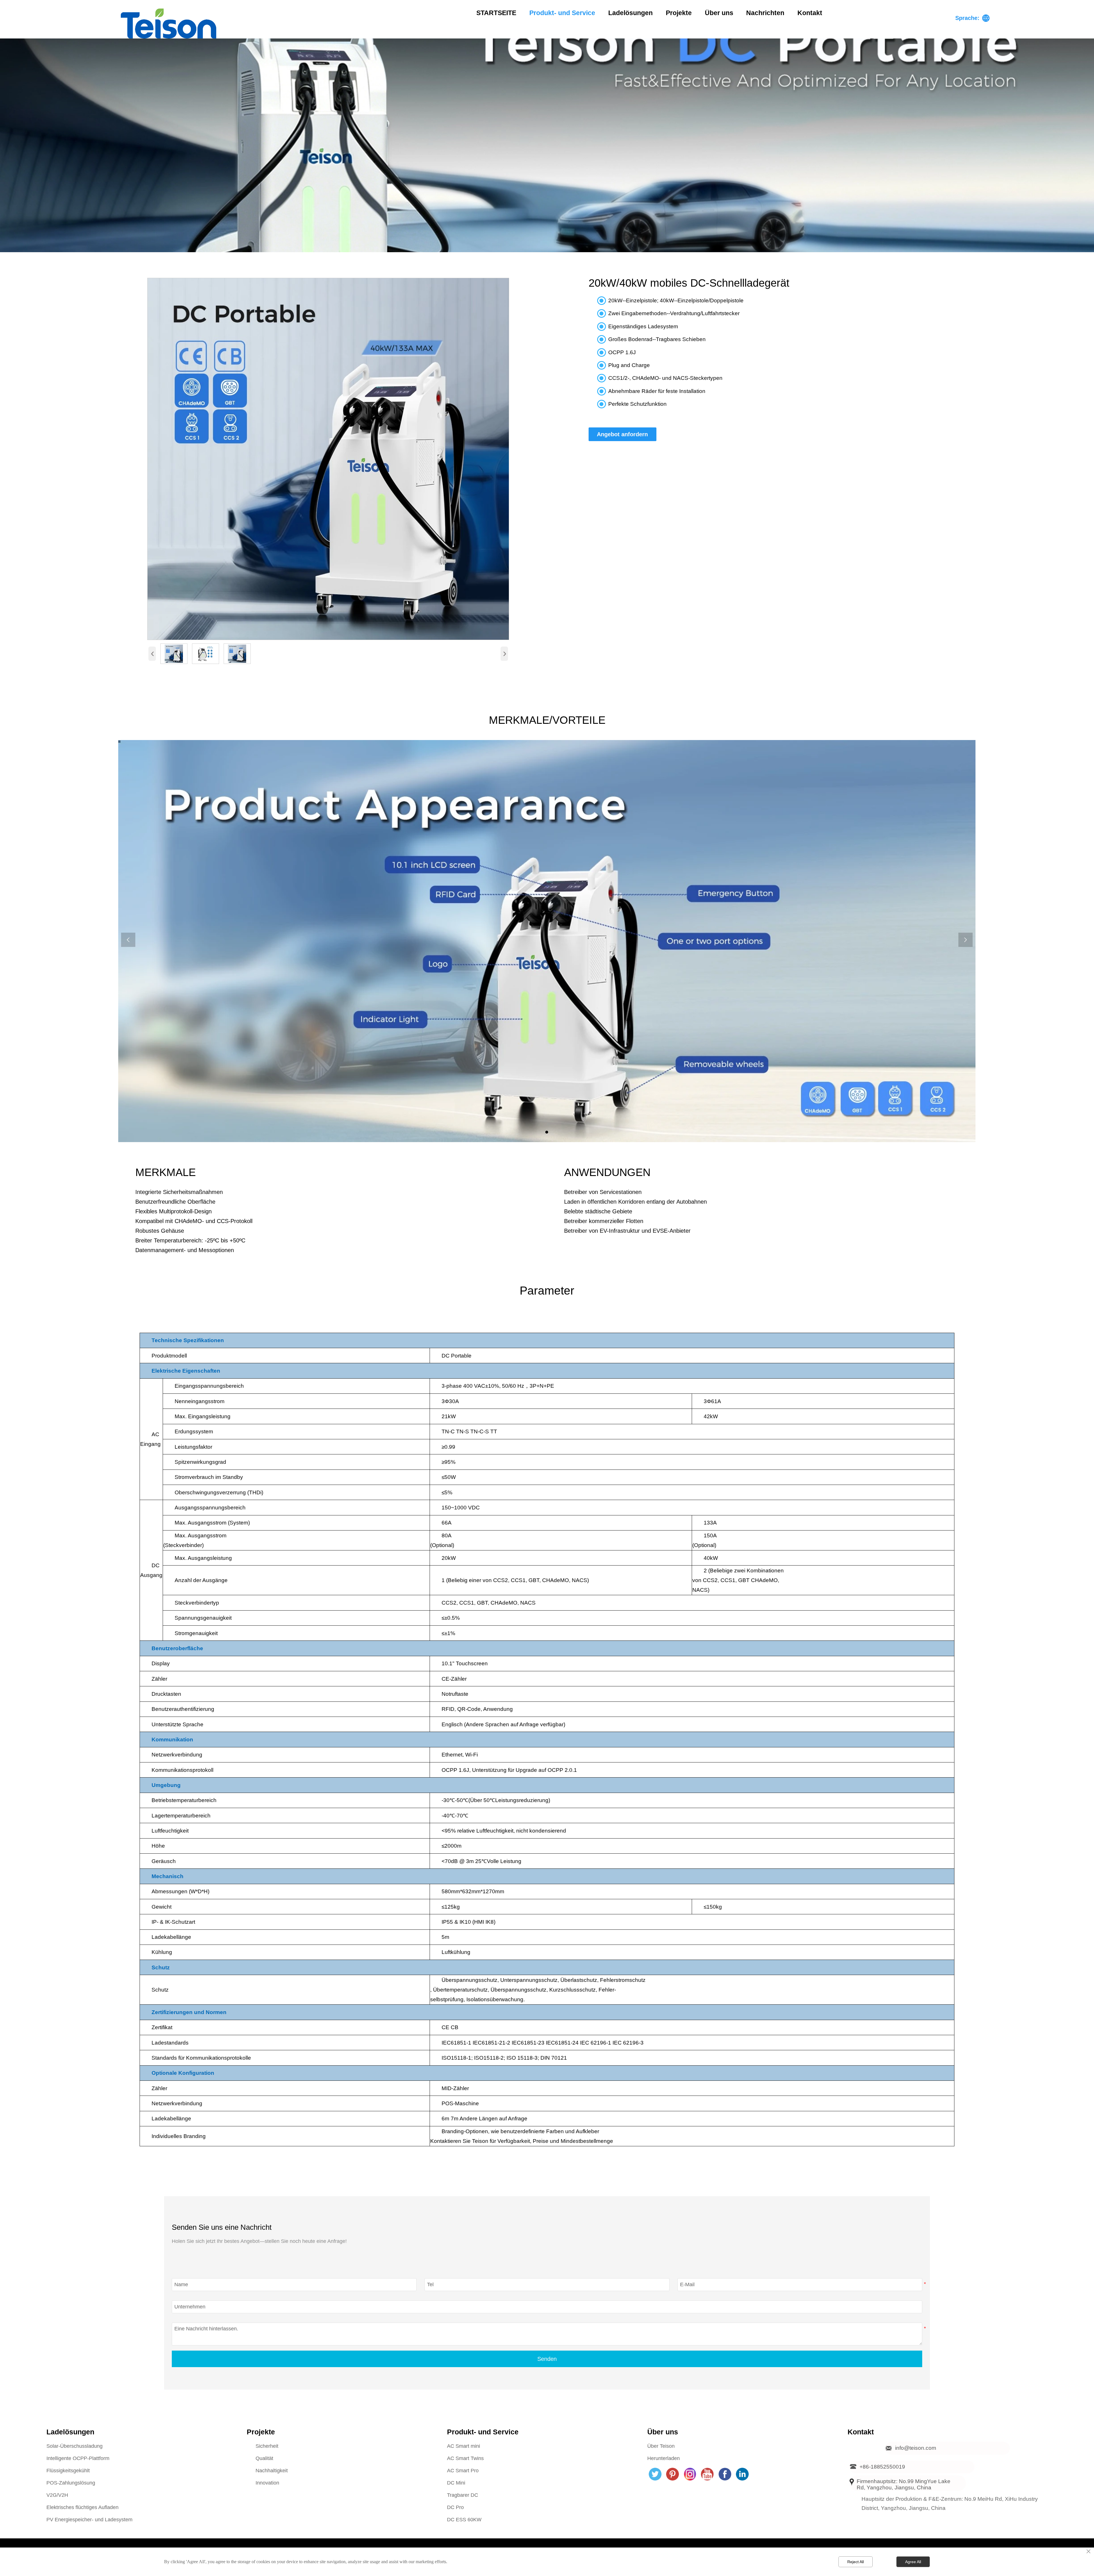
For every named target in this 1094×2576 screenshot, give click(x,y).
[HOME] (169, 24)
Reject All (856, 2562)
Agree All (913, 2562)
